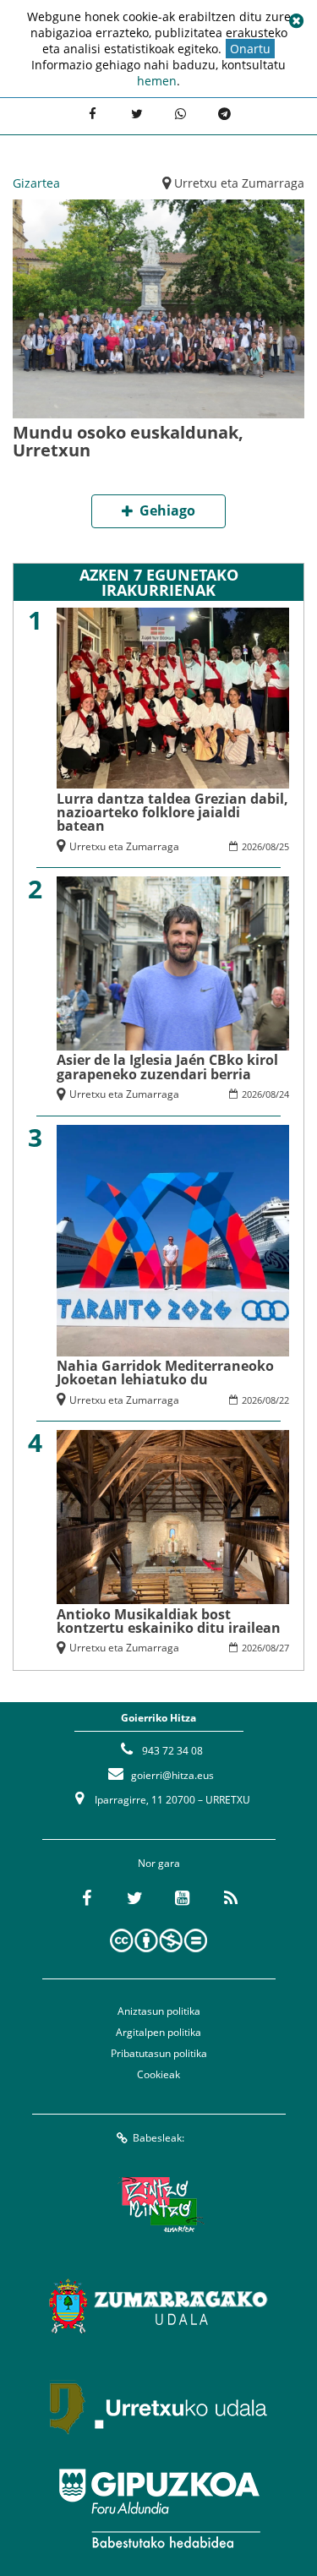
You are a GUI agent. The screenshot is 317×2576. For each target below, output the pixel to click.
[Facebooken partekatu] (92, 114)
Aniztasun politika (159, 2011)
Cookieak (158, 2074)
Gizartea (36, 183)
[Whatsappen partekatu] (180, 114)
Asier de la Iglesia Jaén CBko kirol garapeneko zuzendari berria (167, 1067)
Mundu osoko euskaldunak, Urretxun (128, 441)
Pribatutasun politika (159, 2053)
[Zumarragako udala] (159, 2306)
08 (271, 846)
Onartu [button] (250, 49)
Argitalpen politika (158, 2032)
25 (284, 846)
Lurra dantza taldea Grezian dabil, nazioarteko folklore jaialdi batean (172, 812)
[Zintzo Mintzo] (158, 2204)
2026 (252, 846)
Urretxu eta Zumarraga (239, 183)
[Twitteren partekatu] (136, 114)
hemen (157, 81)
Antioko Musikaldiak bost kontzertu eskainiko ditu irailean (169, 1621)
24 (284, 1094)
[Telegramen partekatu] (224, 114)
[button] (296, 21)
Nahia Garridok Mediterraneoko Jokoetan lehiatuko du (165, 1373)
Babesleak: (158, 2138)
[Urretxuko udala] (159, 2407)
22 (284, 1400)
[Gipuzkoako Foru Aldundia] (159, 2508)
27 (284, 1648)
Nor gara (159, 1863)
